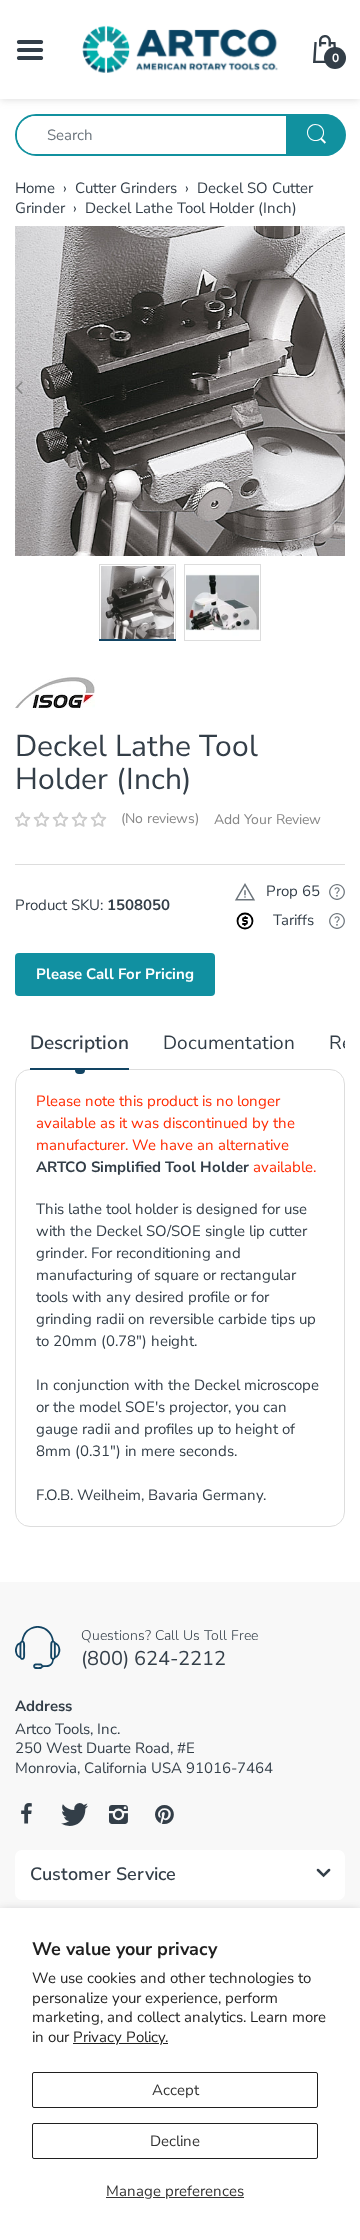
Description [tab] (79, 1043)
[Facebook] (26, 1814)
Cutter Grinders (126, 188)
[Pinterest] (164, 1814)
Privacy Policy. (120, 2037)
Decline (175, 2141)
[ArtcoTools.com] (180, 48)
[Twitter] (72, 1814)
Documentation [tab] (229, 1043)
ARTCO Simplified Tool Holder (142, 1167)
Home (35, 188)
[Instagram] (118, 1814)
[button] (60, 820)
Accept (175, 2090)
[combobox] (180, 135)
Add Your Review (267, 819)
